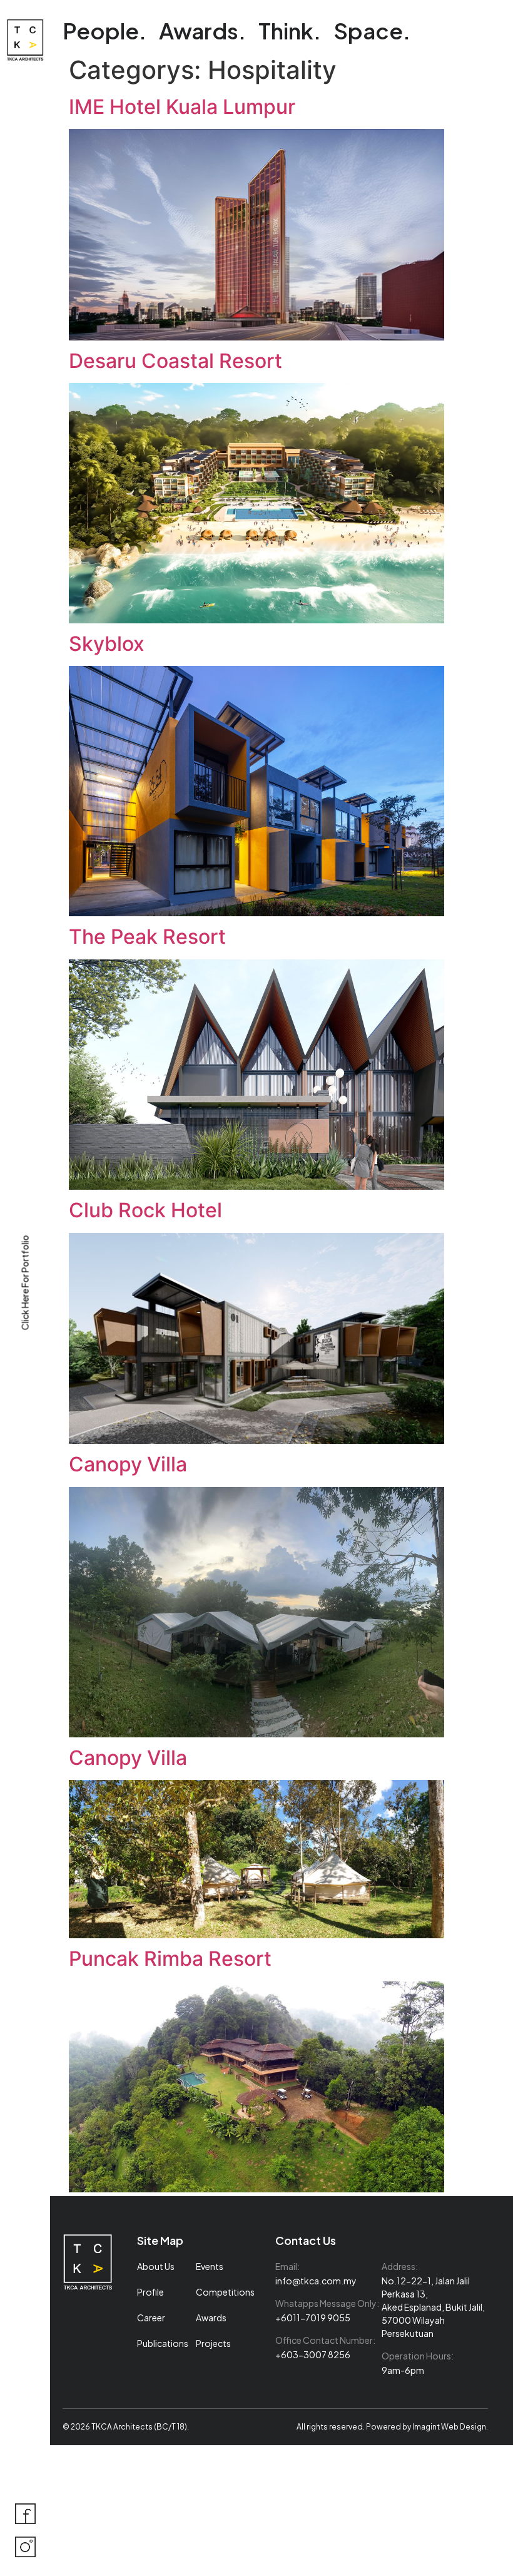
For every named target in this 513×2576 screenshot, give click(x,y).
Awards (211, 2318)
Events (210, 2266)
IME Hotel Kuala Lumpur (182, 107)
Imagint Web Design (449, 2427)
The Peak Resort (147, 937)
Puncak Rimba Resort (170, 1959)
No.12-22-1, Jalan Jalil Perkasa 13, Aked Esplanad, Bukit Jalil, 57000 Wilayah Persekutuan (433, 2307)
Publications (163, 2343)
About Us (156, 2266)
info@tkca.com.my (316, 2281)
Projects (213, 2343)
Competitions (225, 2292)
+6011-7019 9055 (313, 2318)
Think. (290, 31)
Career (151, 2318)
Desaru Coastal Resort (175, 361)
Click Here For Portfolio (25, 1282)
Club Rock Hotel (145, 1210)
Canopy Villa (128, 1464)
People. (104, 31)
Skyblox (107, 644)
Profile (150, 2292)
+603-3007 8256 (313, 2354)
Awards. (202, 31)
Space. (372, 31)
